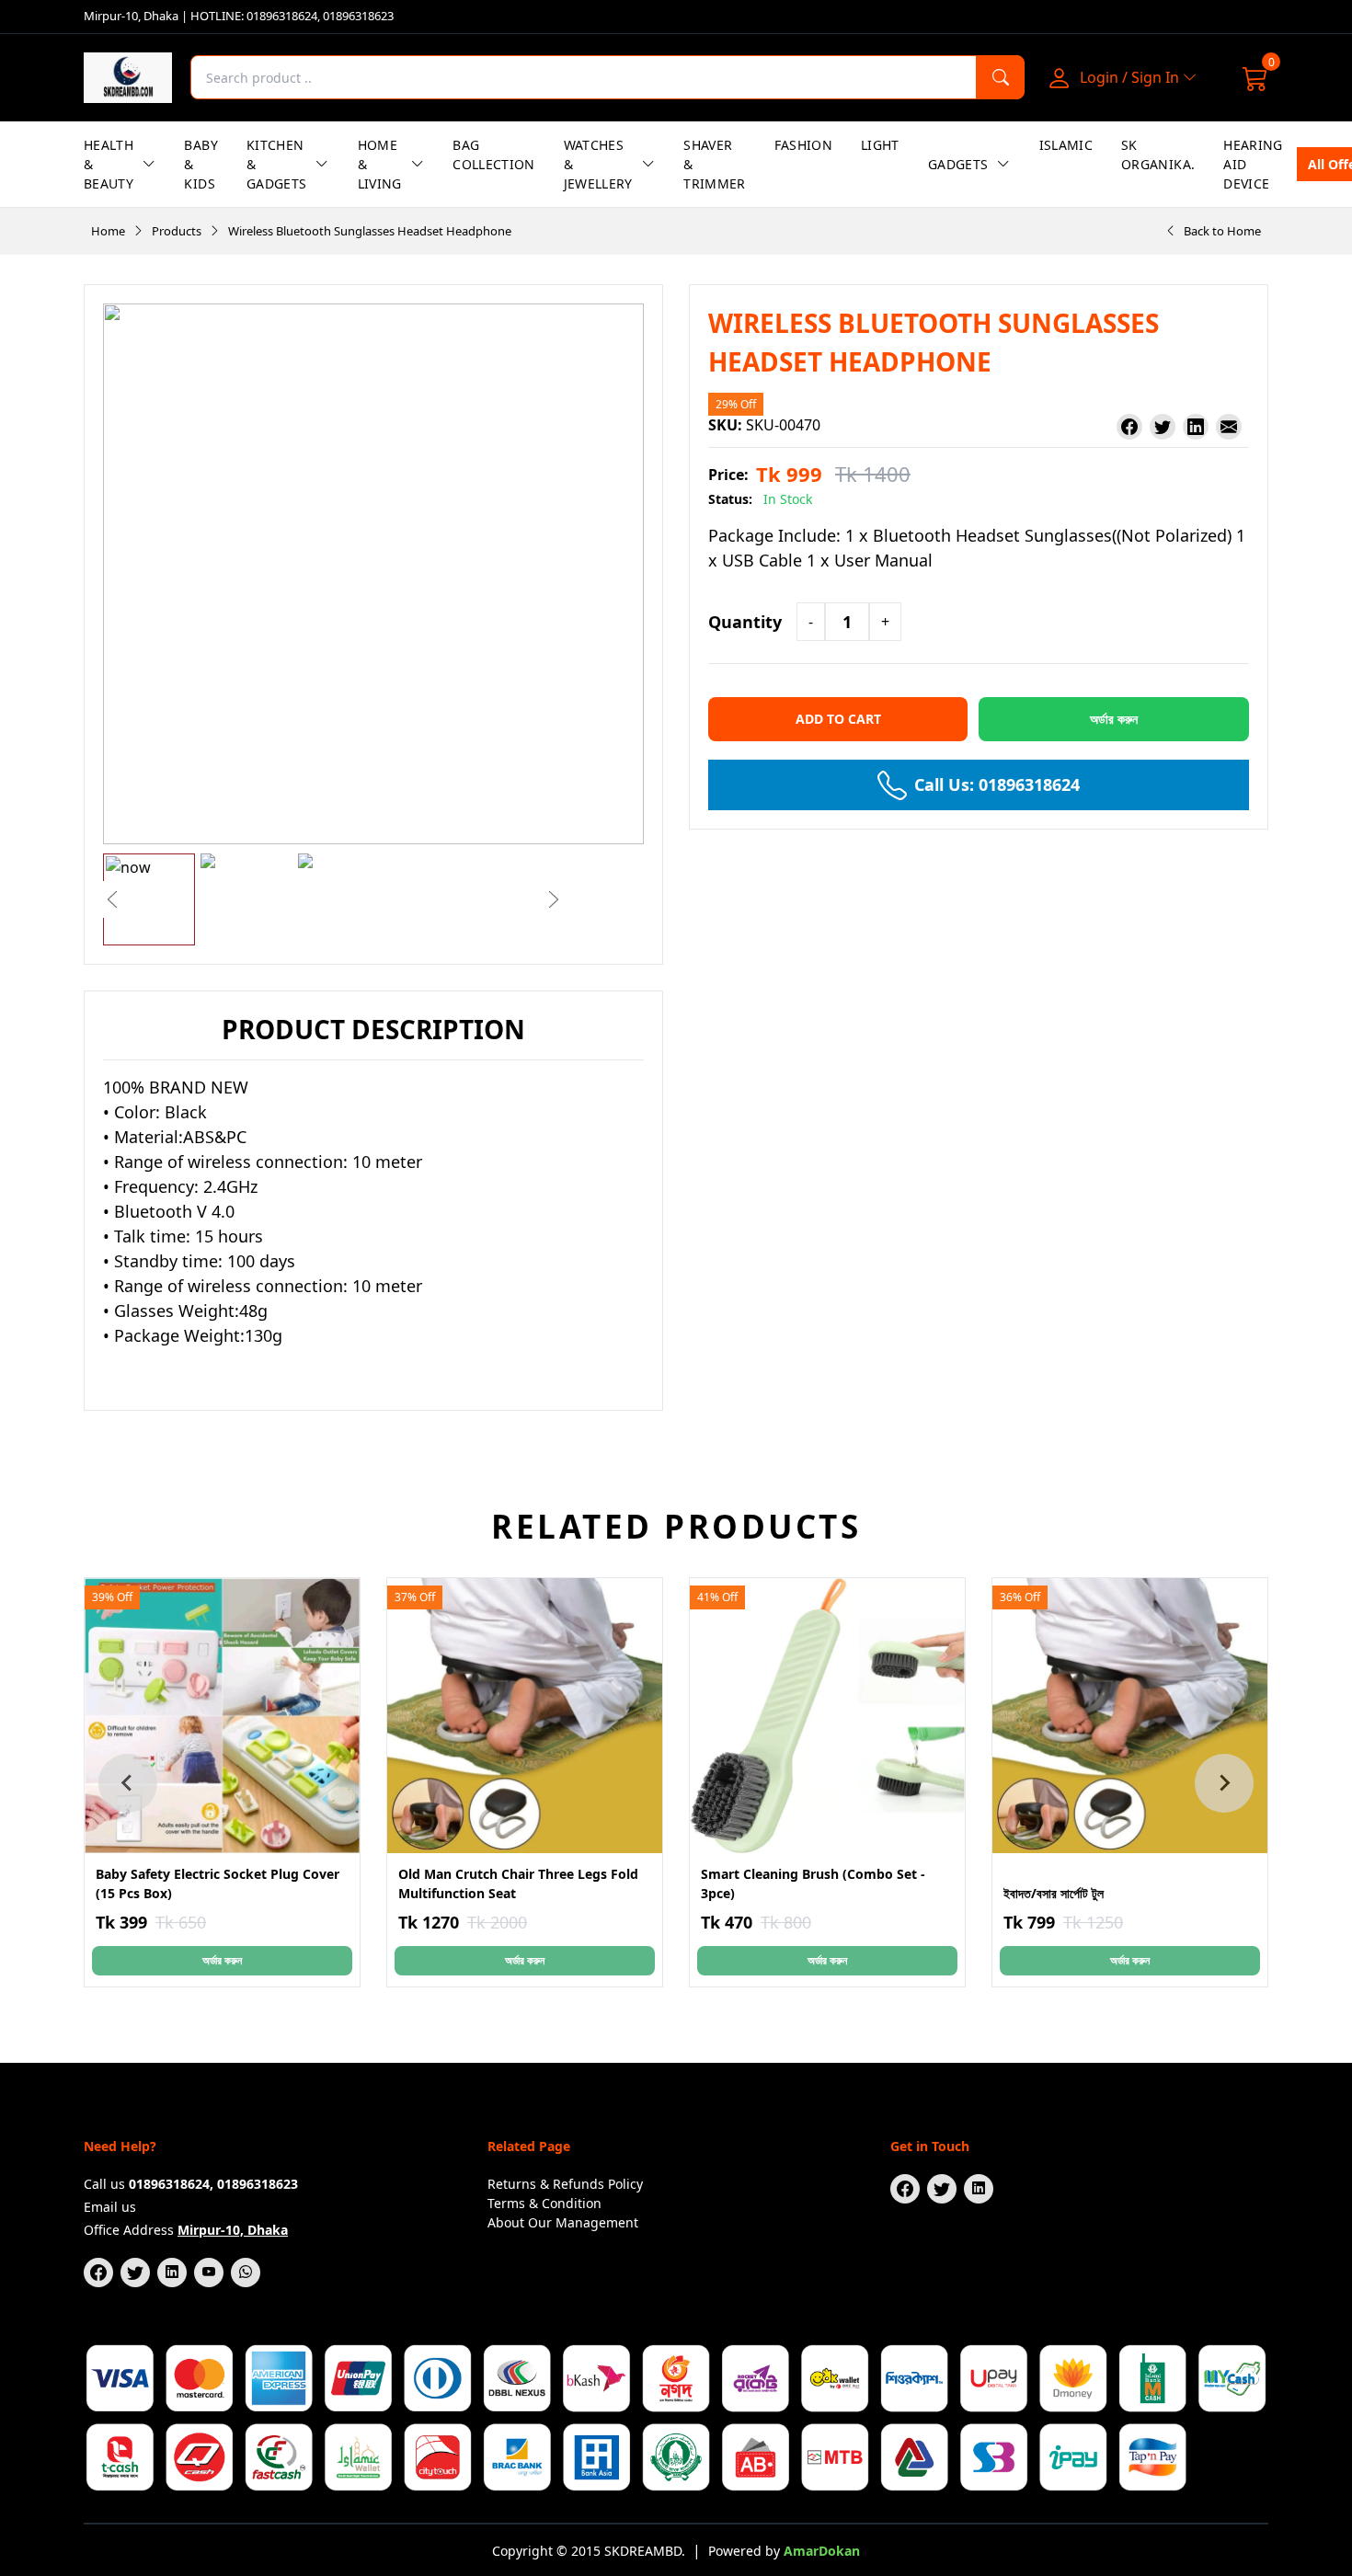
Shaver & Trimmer (714, 164)
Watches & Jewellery (598, 164)
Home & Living (380, 164)
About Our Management (563, 2222)
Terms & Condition (544, 2203)
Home (108, 231)
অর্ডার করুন (222, 1960)
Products (177, 231)
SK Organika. (1158, 155)
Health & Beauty (109, 164)
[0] (1255, 77)
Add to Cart (838, 719)
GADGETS (958, 164)
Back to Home (1222, 231)
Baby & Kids (201, 164)
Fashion (803, 145)
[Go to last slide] (128, 1783)
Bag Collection (494, 155)
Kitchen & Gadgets (276, 164)
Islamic (1066, 145)
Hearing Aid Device (1253, 164)
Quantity (745, 622)
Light (880, 145)
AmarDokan (822, 2551)
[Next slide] (1224, 1783)
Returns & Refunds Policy (565, 2184)
